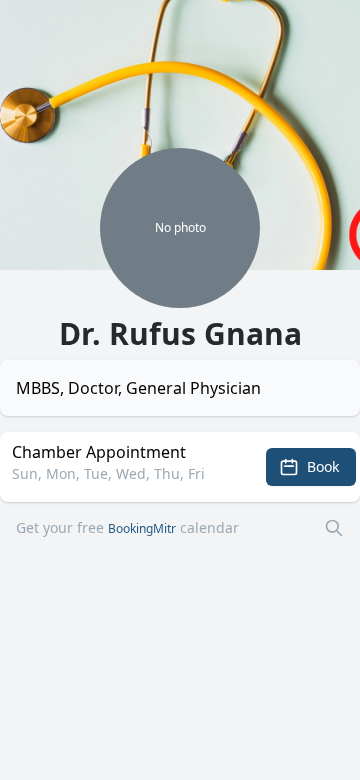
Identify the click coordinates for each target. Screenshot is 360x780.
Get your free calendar (127, 527)
